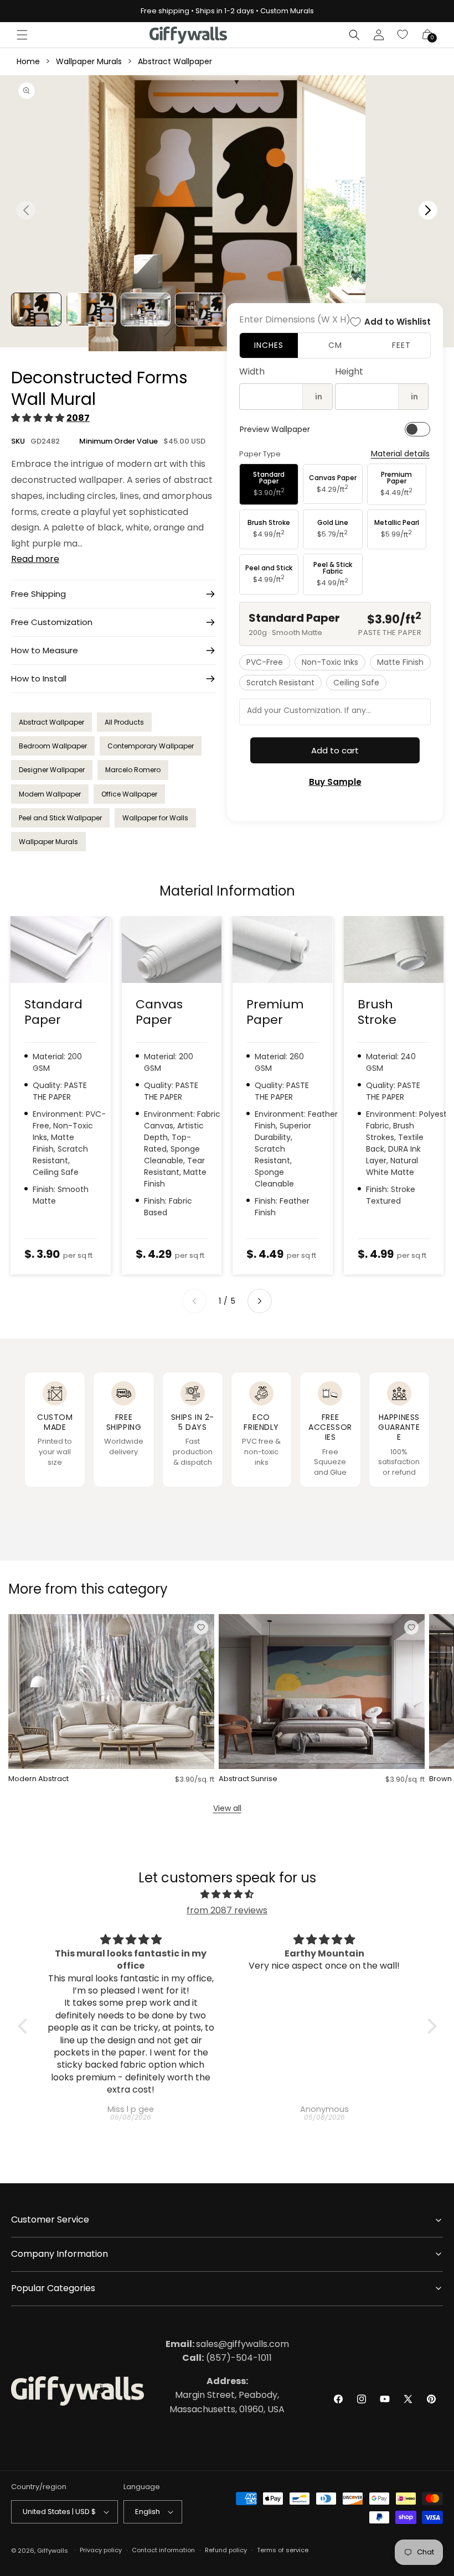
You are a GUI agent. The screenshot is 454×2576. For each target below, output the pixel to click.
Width (252, 371)
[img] (227, 1895)
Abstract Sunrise (248, 1779)
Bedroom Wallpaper (53, 746)
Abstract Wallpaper (175, 61)
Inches (269, 345)
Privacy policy (101, 2550)
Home (28, 61)
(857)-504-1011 (227, 2358)
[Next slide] (260, 1301)
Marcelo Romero (133, 770)
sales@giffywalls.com (227, 2344)
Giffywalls (53, 2551)
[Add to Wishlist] (201, 1627)
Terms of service (283, 2550)
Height (349, 371)
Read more (35, 559)
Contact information (163, 2550)
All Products (124, 722)
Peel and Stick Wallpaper (60, 818)
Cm (335, 345)
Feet (401, 345)
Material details (400, 454)
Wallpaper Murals (89, 61)
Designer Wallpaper (52, 770)
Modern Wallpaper (50, 794)
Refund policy (226, 2550)
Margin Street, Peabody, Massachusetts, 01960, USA (227, 2395)
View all (227, 1808)
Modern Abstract (38, 1779)
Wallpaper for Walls (155, 818)
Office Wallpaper (129, 794)
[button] (22, 35)
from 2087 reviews (227, 1910)
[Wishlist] (403, 35)
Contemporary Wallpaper (151, 746)
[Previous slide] (194, 1301)
